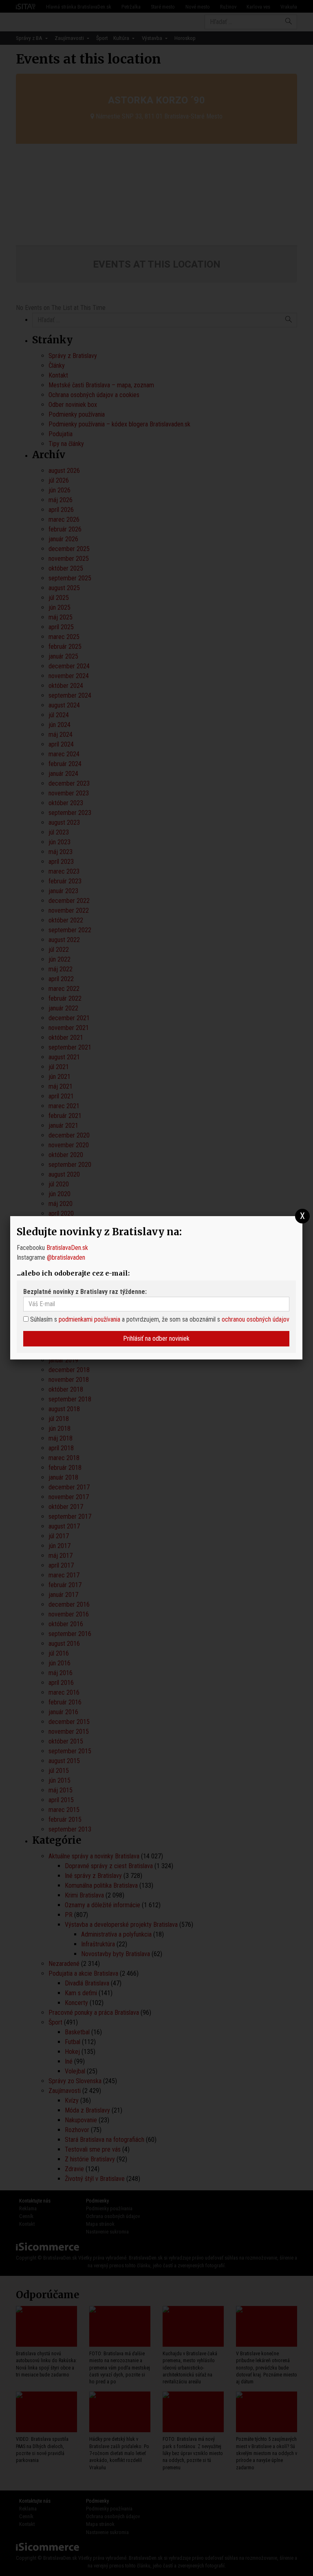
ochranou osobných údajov (256, 1319)
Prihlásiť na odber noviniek (156, 1339)
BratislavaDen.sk (67, 1248)
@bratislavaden (66, 1257)
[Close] (303, 1216)
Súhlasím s (43, 1319)
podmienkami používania (89, 1319)
